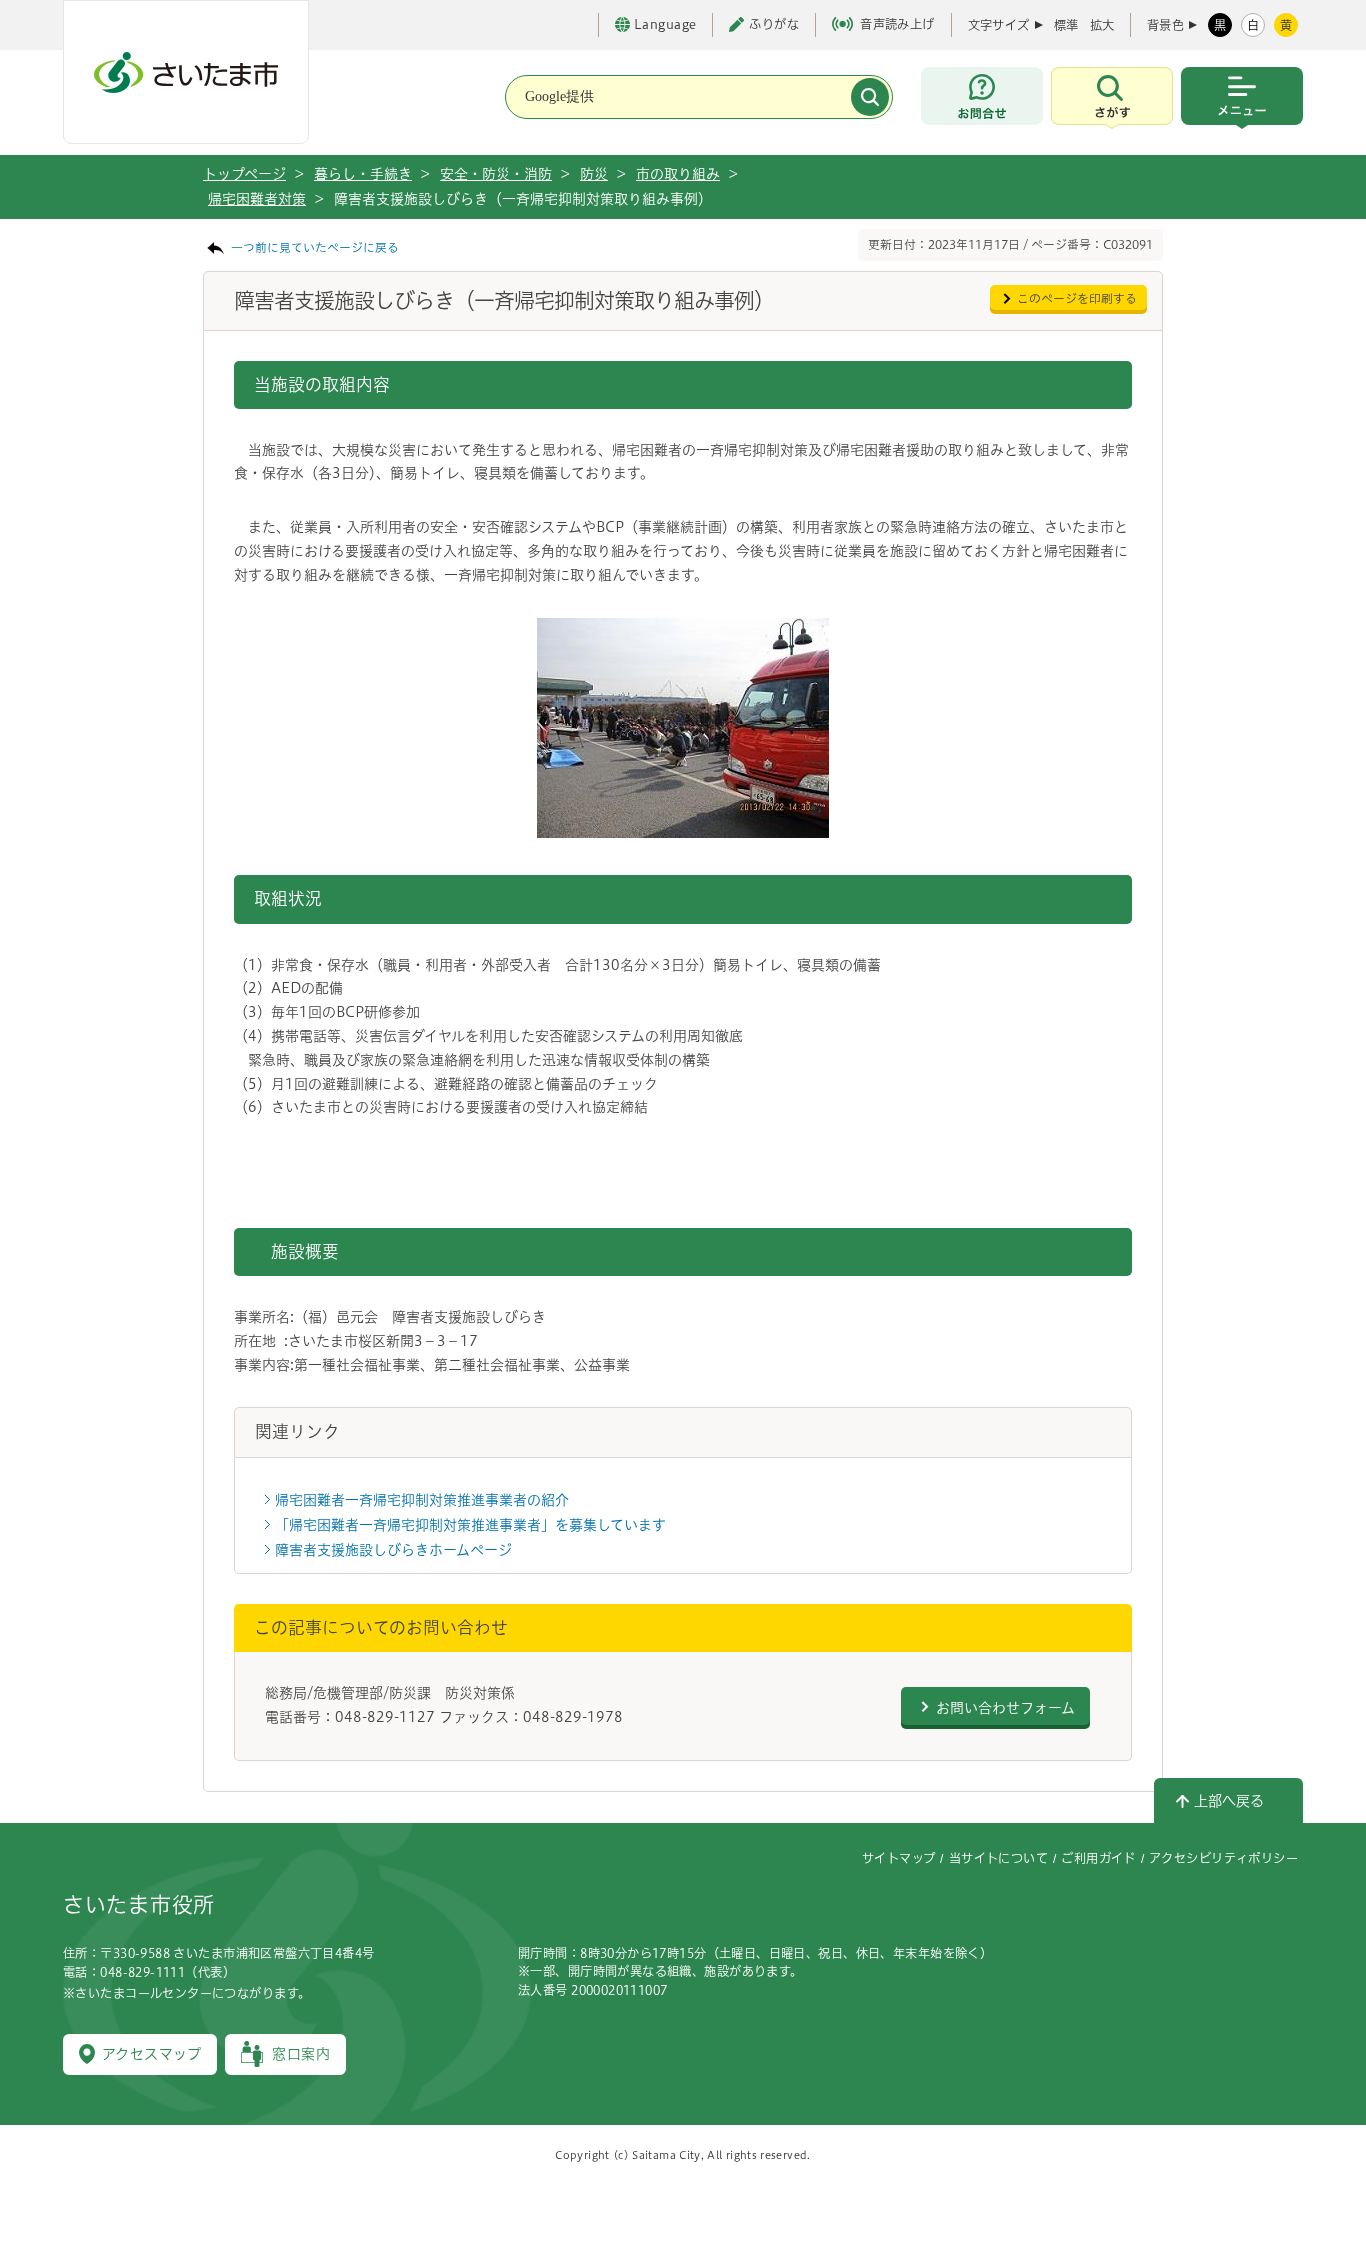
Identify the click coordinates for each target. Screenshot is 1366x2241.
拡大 (1102, 25)
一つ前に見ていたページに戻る (315, 247)
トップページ (244, 174)
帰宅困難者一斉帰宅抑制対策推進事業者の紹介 (422, 1500)
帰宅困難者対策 (257, 199)
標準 (1066, 25)
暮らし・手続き (363, 174)
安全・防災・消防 (496, 174)
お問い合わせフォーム (1005, 1708)
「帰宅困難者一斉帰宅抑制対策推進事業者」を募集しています (470, 1525)
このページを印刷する (1077, 298)
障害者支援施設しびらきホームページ (393, 1550)
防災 (594, 174)
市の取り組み (678, 174)
